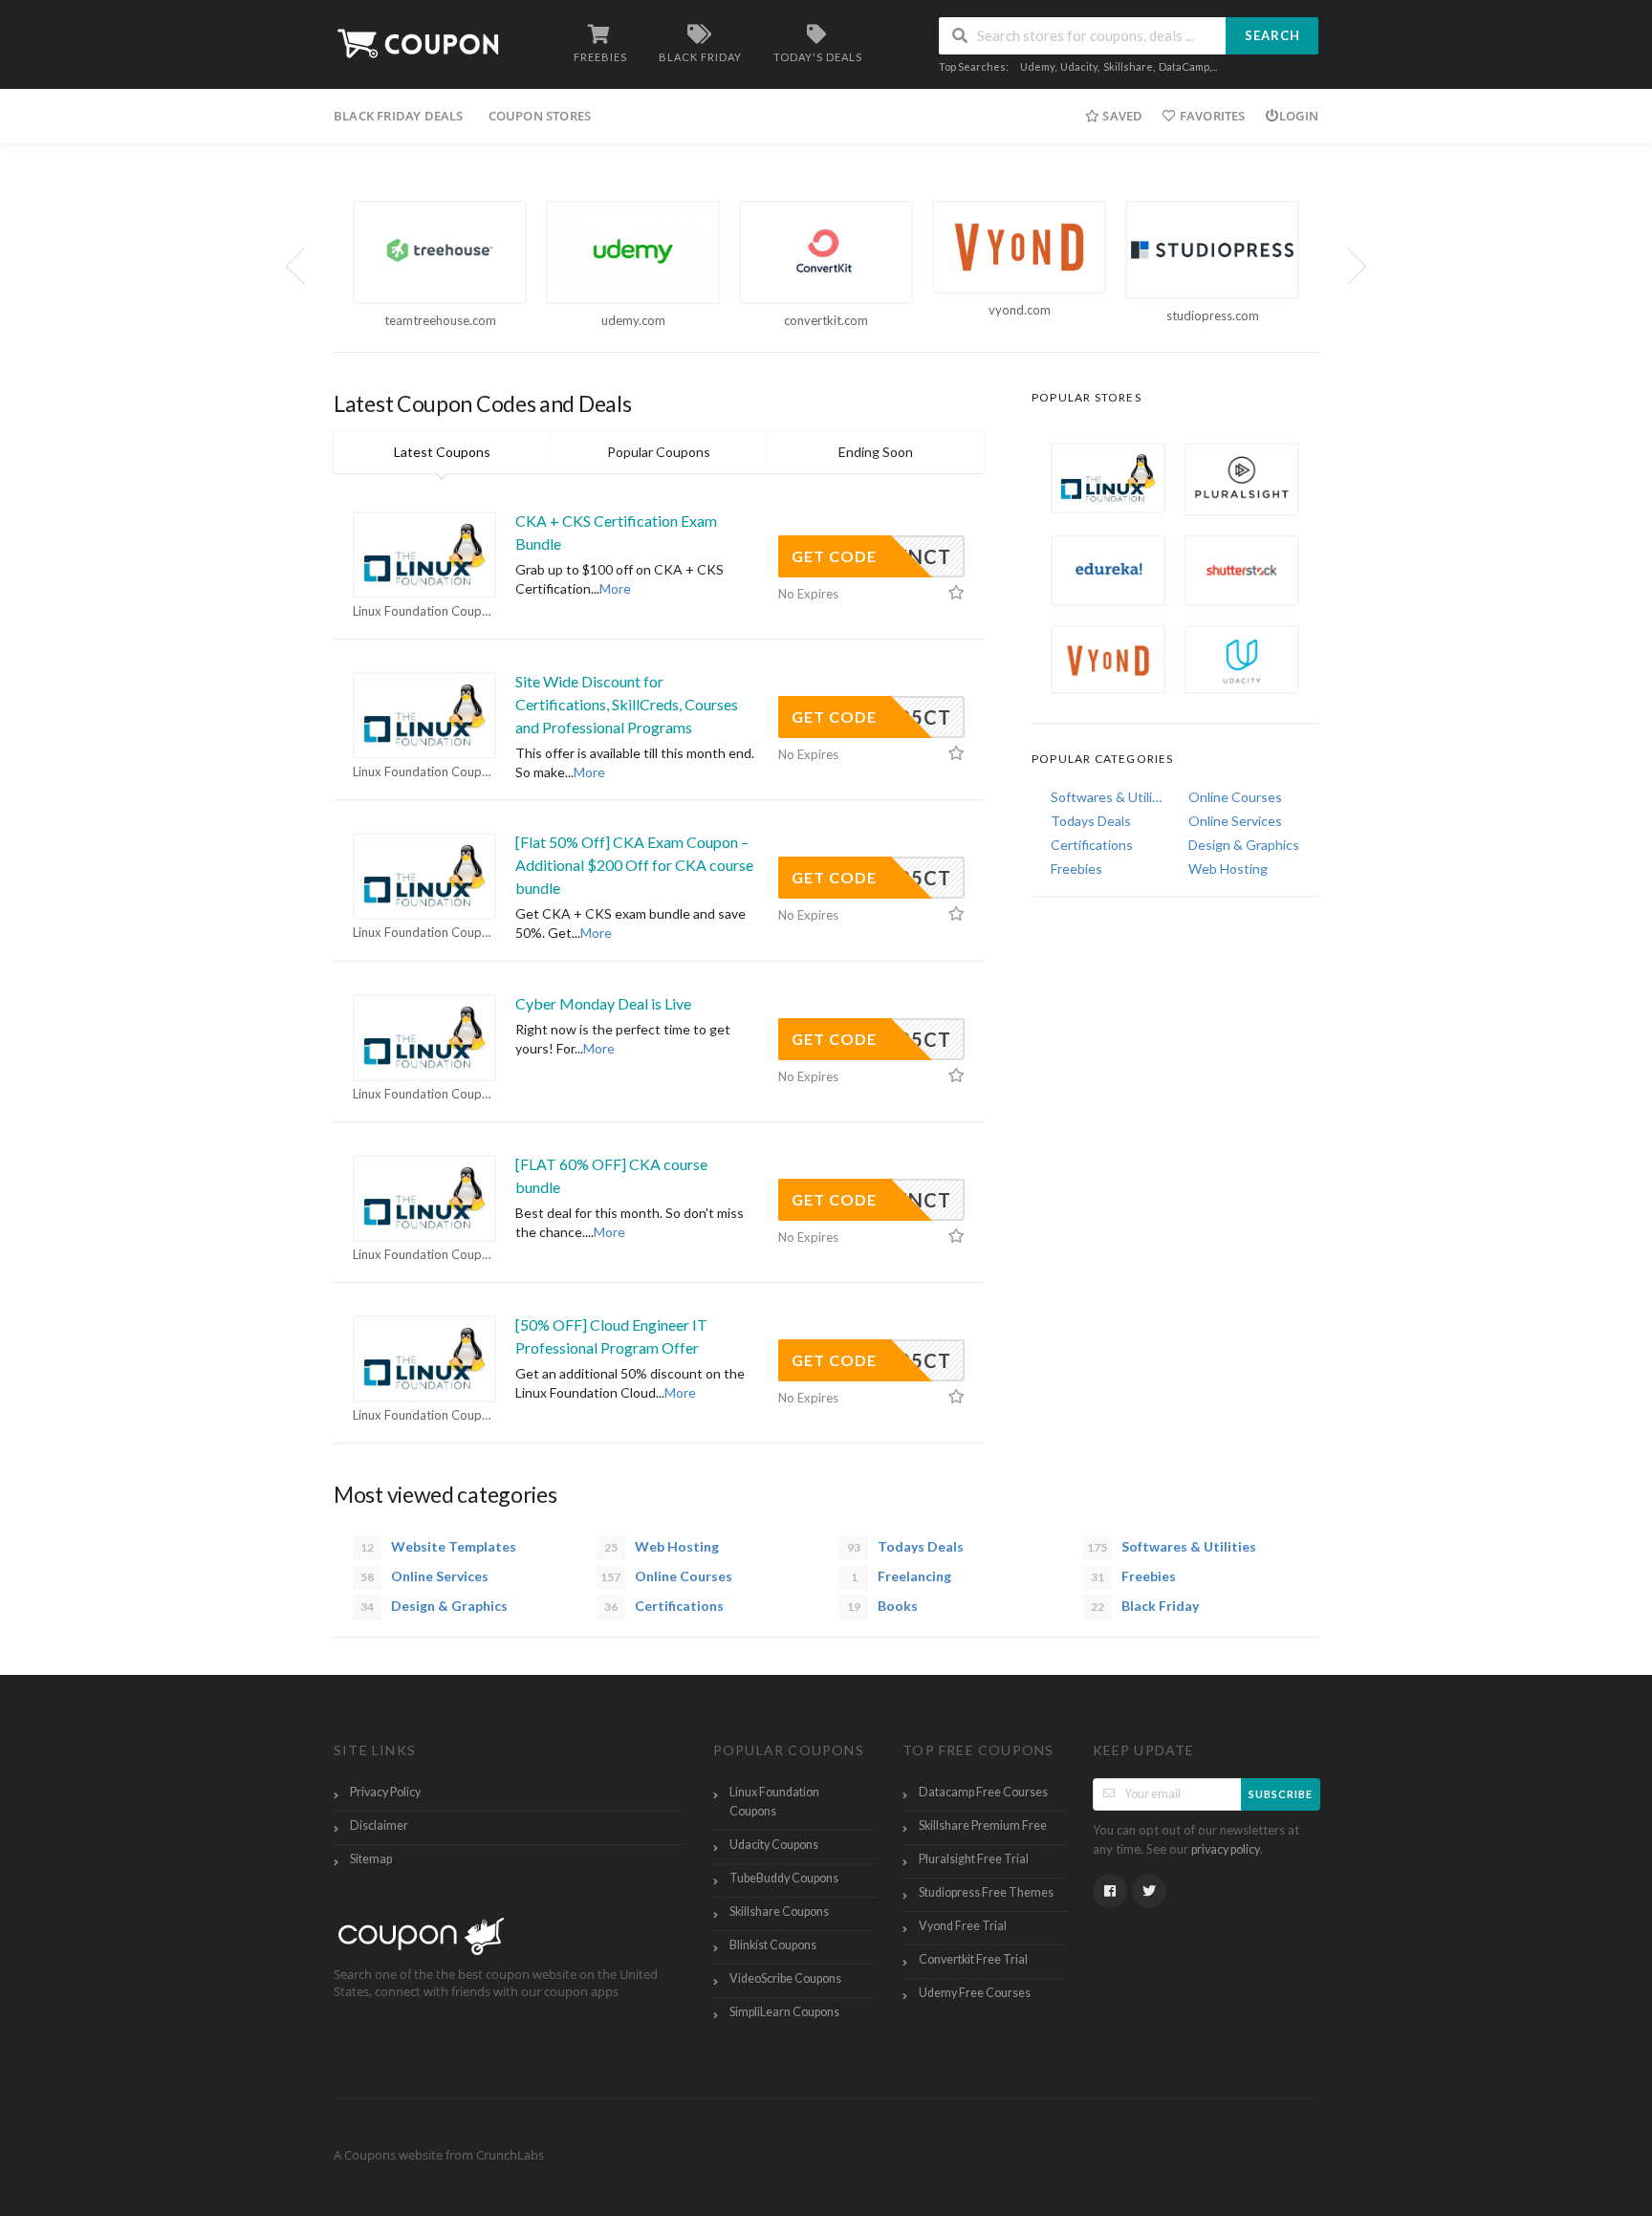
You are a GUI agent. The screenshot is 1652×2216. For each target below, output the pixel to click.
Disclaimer (379, 1825)
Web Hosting (1228, 869)
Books (882, 1606)
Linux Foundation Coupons (424, 611)
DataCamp (1184, 66)
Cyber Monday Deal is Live (603, 1003)
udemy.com (633, 320)
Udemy (1037, 66)
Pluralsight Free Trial (974, 1859)
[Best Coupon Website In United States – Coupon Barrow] (425, 42)
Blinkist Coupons (773, 1945)
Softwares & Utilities (1106, 797)
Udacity (1079, 66)
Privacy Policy (385, 1792)
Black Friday (1145, 1606)
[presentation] (295, 266)
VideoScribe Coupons (785, 1978)
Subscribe (1281, 1794)
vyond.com (1020, 310)
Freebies (1076, 869)
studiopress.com (1213, 315)
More (615, 588)
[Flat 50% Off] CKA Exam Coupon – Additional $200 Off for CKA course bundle (634, 865)
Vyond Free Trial (963, 1926)
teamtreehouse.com (440, 320)
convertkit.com (826, 320)
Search (1272, 35)
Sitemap (371, 1859)
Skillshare (1128, 66)
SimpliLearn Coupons (784, 2012)
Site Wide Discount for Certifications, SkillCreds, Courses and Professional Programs (627, 704)
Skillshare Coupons (779, 1912)
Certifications (1092, 845)
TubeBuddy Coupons (784, 1878)
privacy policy (1226, 1849)
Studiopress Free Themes (986, 1892)
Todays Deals (1091, 821)
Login (1299, 116)
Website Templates (438, 1546)
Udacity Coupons (774, 1845)
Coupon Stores (540, 116)
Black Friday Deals (399, 116)
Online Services (1235, 821)
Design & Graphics (1244, 845)
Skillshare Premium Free (983, 1825)
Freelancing (902, 1576)
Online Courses (1235, 797)
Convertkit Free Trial (973, 1959)
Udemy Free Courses (975, 1993)
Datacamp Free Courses (983, 1792)
